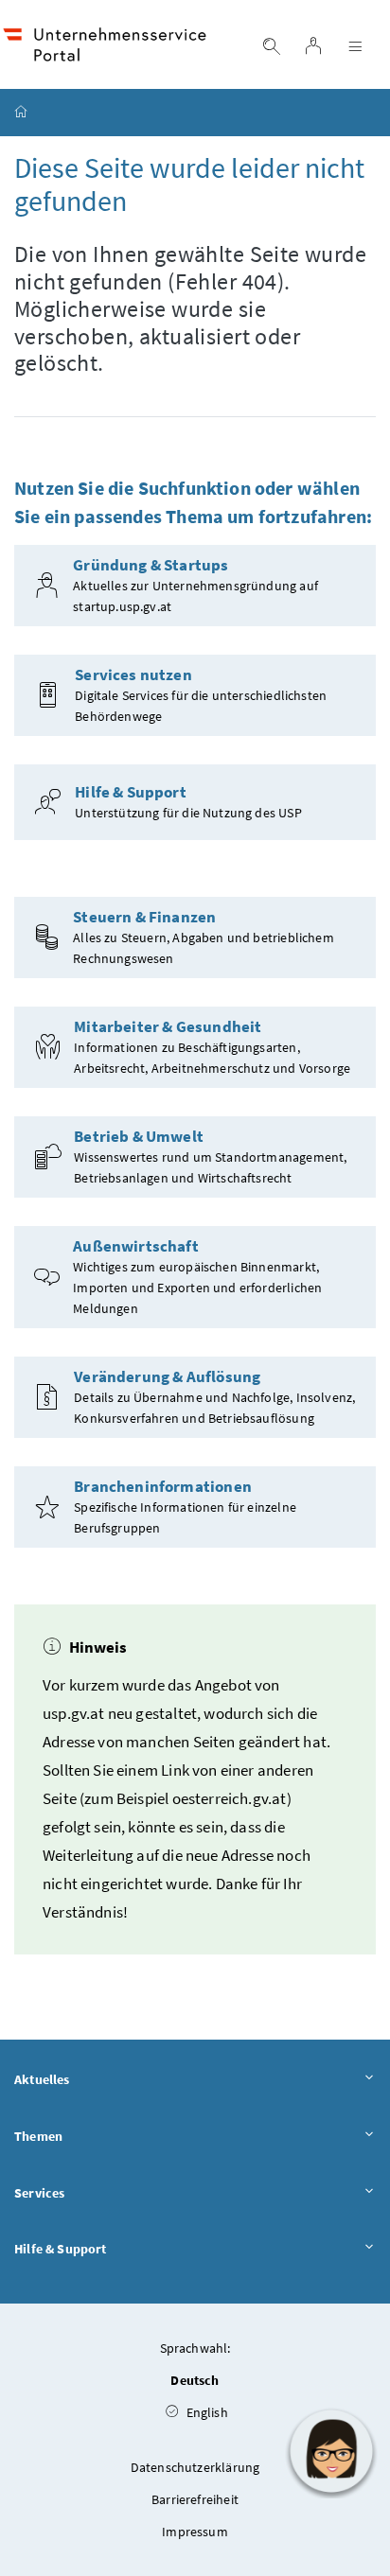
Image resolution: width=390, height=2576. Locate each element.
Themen (38, 2136)
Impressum (195, 2532)
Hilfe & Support (61, 2249)
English (205, 2412)
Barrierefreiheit (195, 2499)
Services (39, 2193)
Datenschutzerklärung (195, 2467)
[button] (331, 2451)
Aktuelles (42, 2079)
